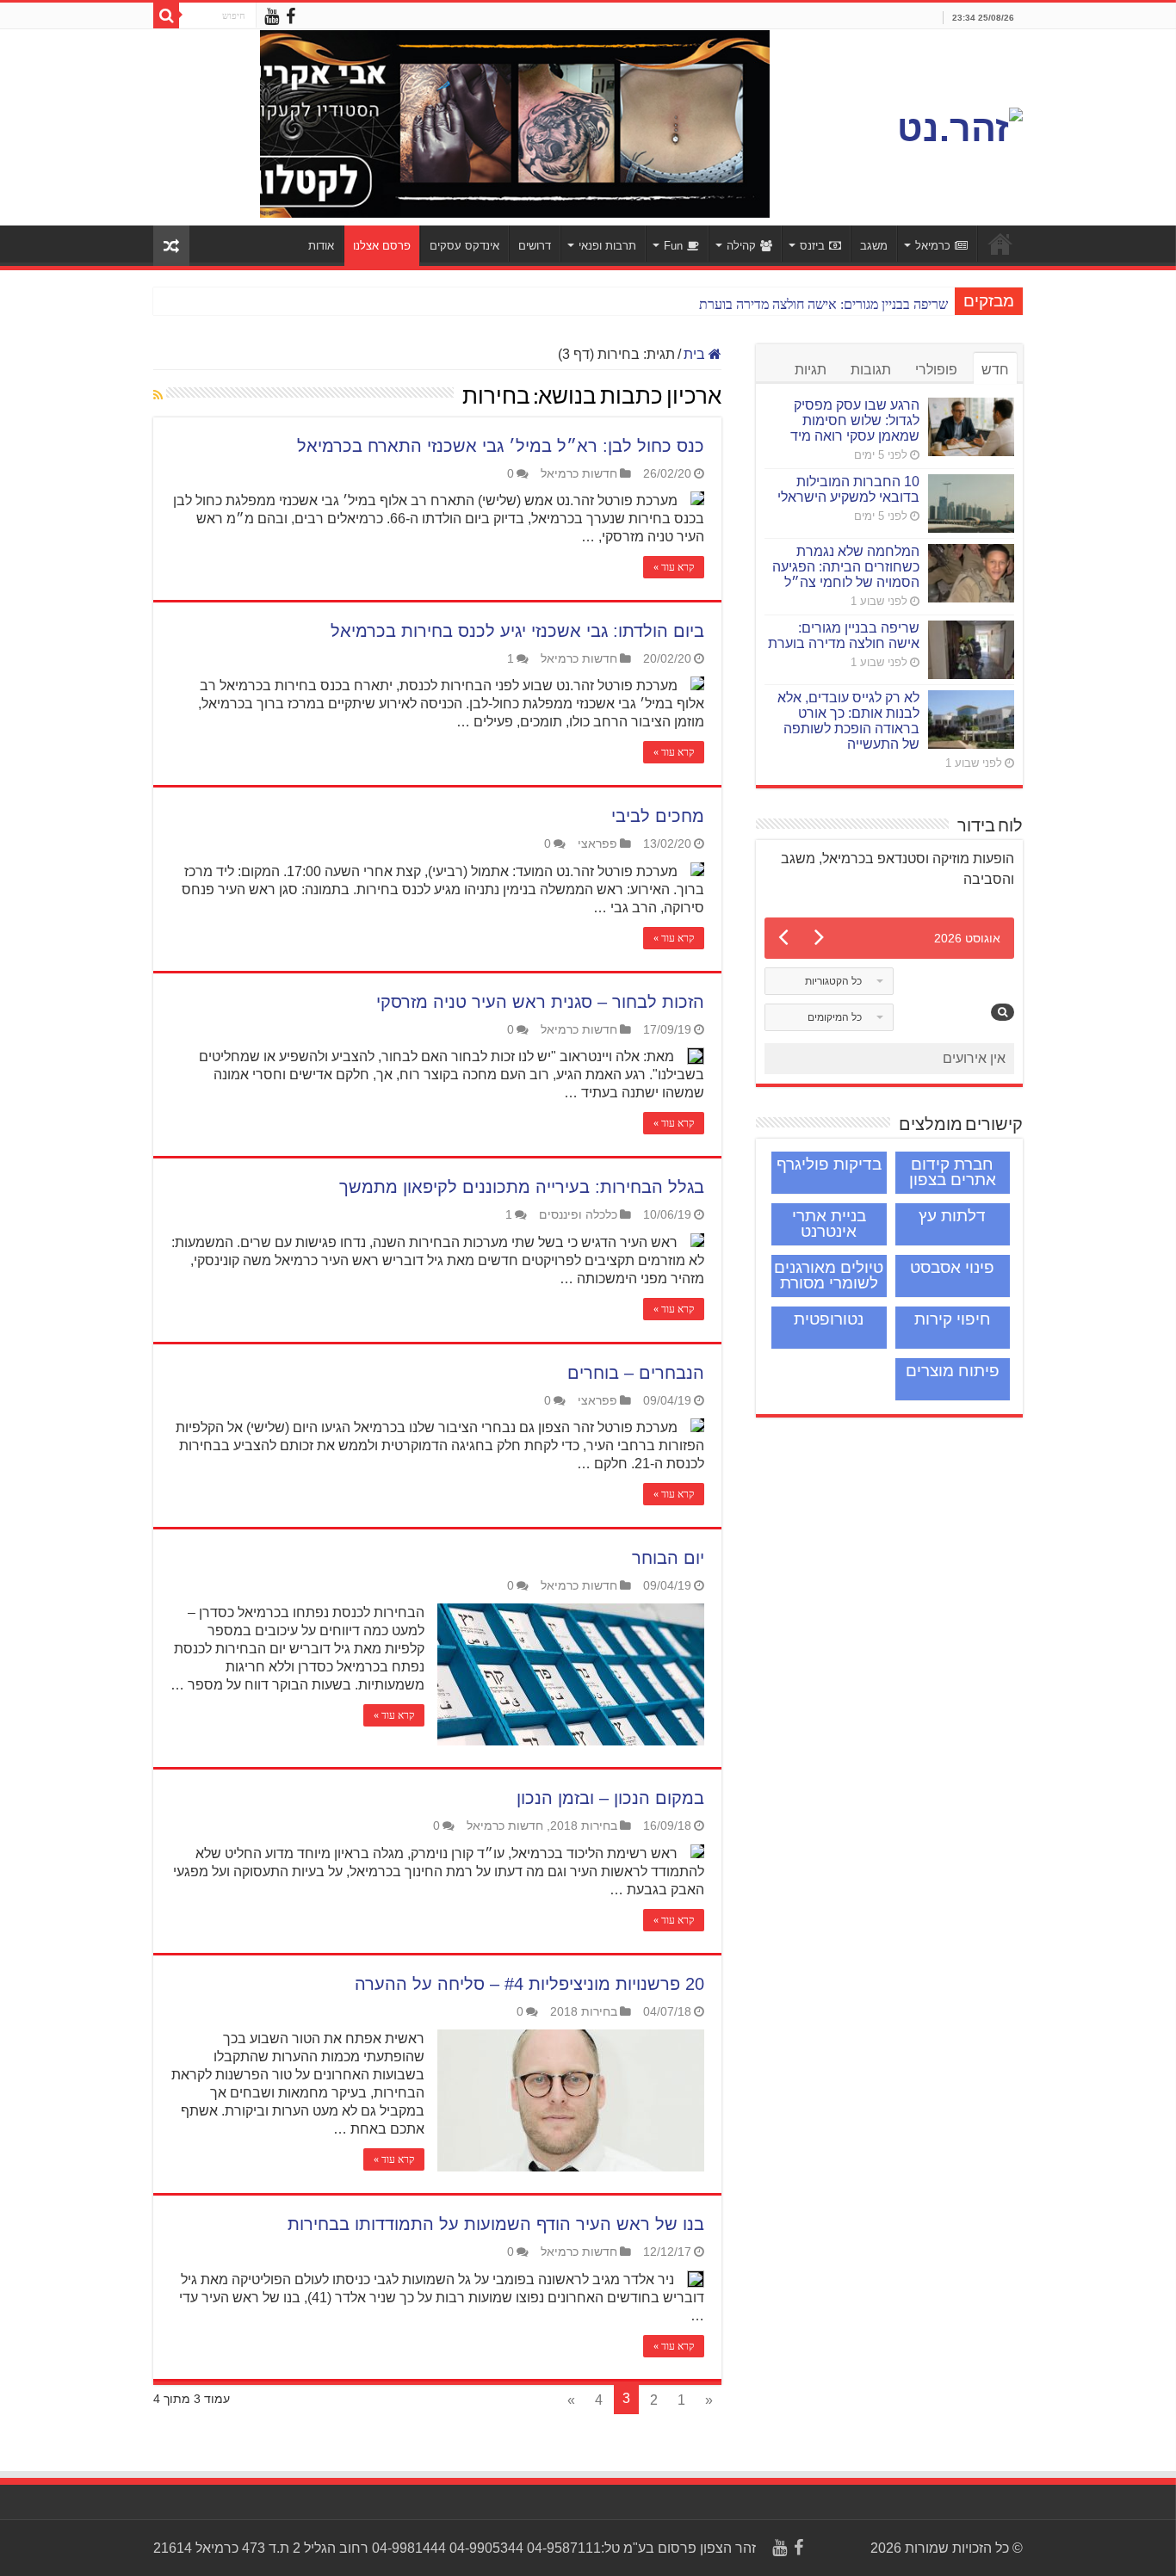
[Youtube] (272, 17)
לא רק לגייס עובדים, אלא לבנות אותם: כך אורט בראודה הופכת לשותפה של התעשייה (848, 721)
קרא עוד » (674, 567)
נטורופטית (829, 1319)
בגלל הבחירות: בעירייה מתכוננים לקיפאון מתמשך (522, 1187)
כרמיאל (933, 246)
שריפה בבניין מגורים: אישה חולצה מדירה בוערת (823, 304)
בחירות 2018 (584, 1826)
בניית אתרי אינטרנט (829, 1223)
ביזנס (812, 246)
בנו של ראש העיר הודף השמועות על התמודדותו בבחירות (496, 2224)
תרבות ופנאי (607, 246)
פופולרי (936, 370)
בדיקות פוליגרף (829, 1164)
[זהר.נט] (960, 126)
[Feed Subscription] (158, 395)
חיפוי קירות (953, 1319)
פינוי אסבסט (952, 1267)
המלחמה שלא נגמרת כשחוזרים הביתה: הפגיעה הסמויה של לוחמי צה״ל (846, 567)
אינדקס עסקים (464, 246)
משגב (874, 246)
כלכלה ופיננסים (578, 1215)
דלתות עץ (952, 1216)
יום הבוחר (668, 1558)
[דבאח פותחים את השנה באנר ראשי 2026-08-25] (579, 127)
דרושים (535, 246)
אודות (321, 246)
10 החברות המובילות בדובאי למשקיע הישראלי (848, 489)
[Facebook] (291, 17)
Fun (673, 246)
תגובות (871, 370)
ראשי (1000, 244)
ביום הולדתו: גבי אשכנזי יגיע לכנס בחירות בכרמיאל (517, 631)
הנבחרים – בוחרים (636, 1373)
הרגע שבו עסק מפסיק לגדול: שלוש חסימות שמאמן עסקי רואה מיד (855, 420)
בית (696, 354)
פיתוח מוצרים (953, 1371)
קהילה (741, 246)
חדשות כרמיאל (579, 474)
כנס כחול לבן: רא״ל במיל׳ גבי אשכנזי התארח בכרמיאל (501, 446)
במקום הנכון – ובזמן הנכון (610, 1798)
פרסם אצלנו (382, 246)
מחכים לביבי (658, 816)
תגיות (811, 370)
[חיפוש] (166, 15)
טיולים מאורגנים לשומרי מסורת (829, 1275)
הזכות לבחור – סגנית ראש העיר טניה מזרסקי (540, 1002)
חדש (995, 370)
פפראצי (597, 844)
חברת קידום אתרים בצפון (953, 1172)
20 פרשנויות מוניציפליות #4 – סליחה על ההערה (529, 1984)
